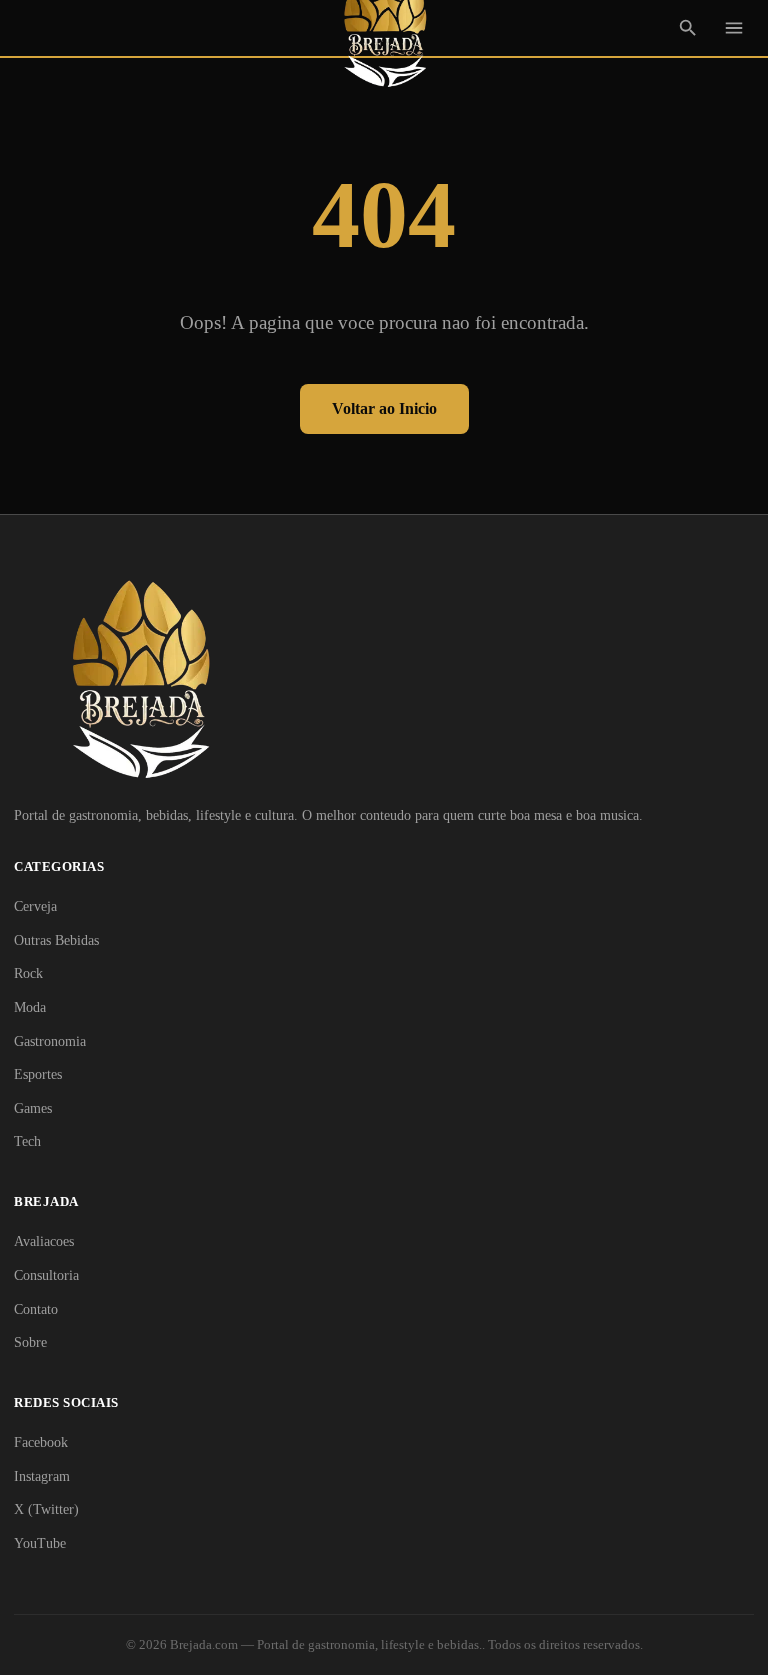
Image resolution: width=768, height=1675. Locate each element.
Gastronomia (50, 1041)
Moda (30, 1007)
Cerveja (35, 906)
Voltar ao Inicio (384, 408)
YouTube (40, 1543)
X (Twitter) (46, 1509)
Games (33, 1108)
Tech (27, 1141)
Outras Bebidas (56, 940)
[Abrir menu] (734, 28)
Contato (36, 1309)
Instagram (42, 1476)
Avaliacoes (44, 1241)
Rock (28, 973)
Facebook (41, 1442)
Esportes (38, 1074)
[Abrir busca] (688, 28)
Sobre (30, 1342)
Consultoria (46, 1275)
